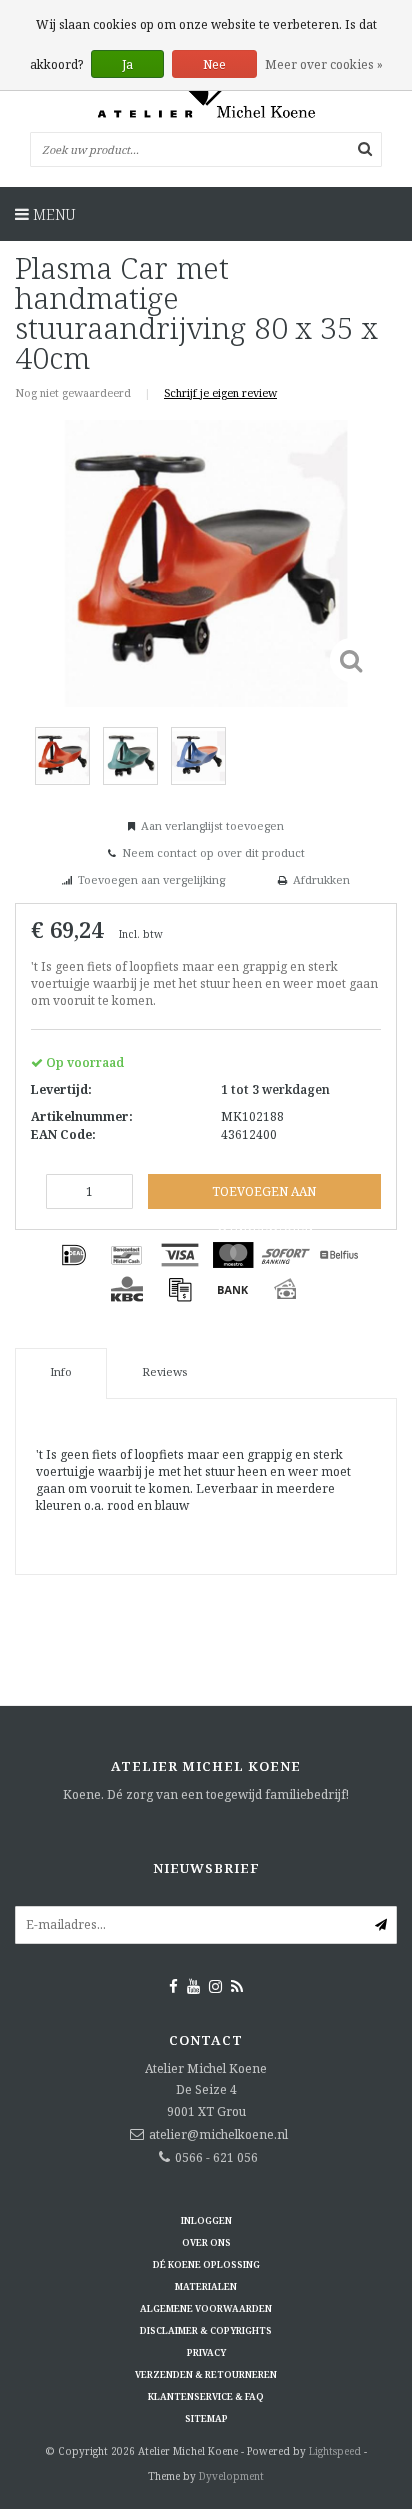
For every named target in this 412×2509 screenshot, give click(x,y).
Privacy (206, 2352)
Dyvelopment (231, 2476)
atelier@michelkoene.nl (218, 2134)
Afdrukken (321, 879)
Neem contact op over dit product (213, 852)
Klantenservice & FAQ (206, 2396)
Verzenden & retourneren (206, 2374)
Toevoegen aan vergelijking (151, 879)
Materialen (206, 2286)
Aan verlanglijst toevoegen (212, 825)
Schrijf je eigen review (220, 392)
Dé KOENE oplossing (206, 2264)
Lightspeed (335, 2451)
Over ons (206, 2242)
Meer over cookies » (324, 64)
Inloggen (206, 2220)
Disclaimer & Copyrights (206, 2330)
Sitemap (206, 2418)
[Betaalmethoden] (74, 1255)
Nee (214, 64)
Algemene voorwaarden (206, 2308)
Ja (127, 64)
